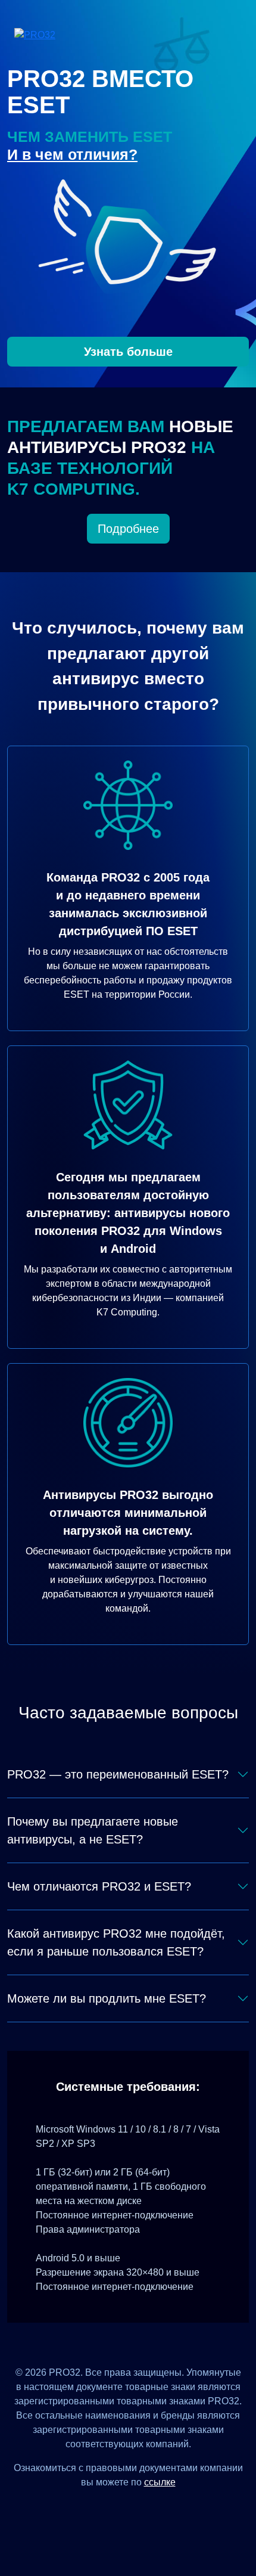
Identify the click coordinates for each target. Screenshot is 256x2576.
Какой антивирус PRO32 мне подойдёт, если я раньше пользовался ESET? (116, 1942)
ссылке (160, 2482)
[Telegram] (172, 2509)
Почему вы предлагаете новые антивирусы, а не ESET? (93, 1830)
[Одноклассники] (143, 2509)
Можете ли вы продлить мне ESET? (107, 1998)
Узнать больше (128, 352)
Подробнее (128, 529)
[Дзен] (84, 2509)
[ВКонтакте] (113, 2509)
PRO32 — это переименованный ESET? (118, 1774)
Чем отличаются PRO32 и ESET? (99, 1886)
